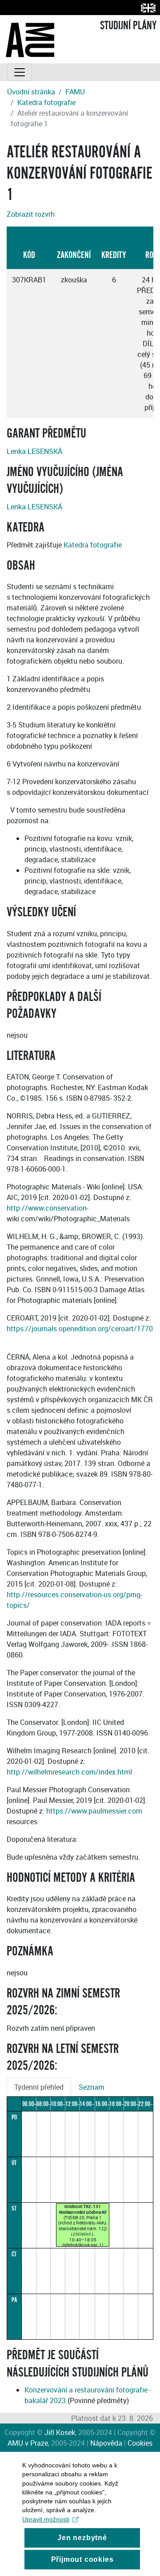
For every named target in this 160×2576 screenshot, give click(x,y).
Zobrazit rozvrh (31, 214)
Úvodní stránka (31, 92)
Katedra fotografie (46, 102)
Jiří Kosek (60, 2432)
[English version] (146, 8)
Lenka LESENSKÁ (34, 451)
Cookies (140, 2443)
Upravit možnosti (46, 2519)
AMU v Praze (28, 2443)
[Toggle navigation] (20, 72)
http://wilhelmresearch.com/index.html (69, 1772)
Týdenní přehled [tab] (39, 2087)
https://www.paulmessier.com (94, 1811)
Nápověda (106, 2443)
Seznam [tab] (92, 2087)
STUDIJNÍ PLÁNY (128, 26)
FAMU (75, 92)
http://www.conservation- (48, 1208)
